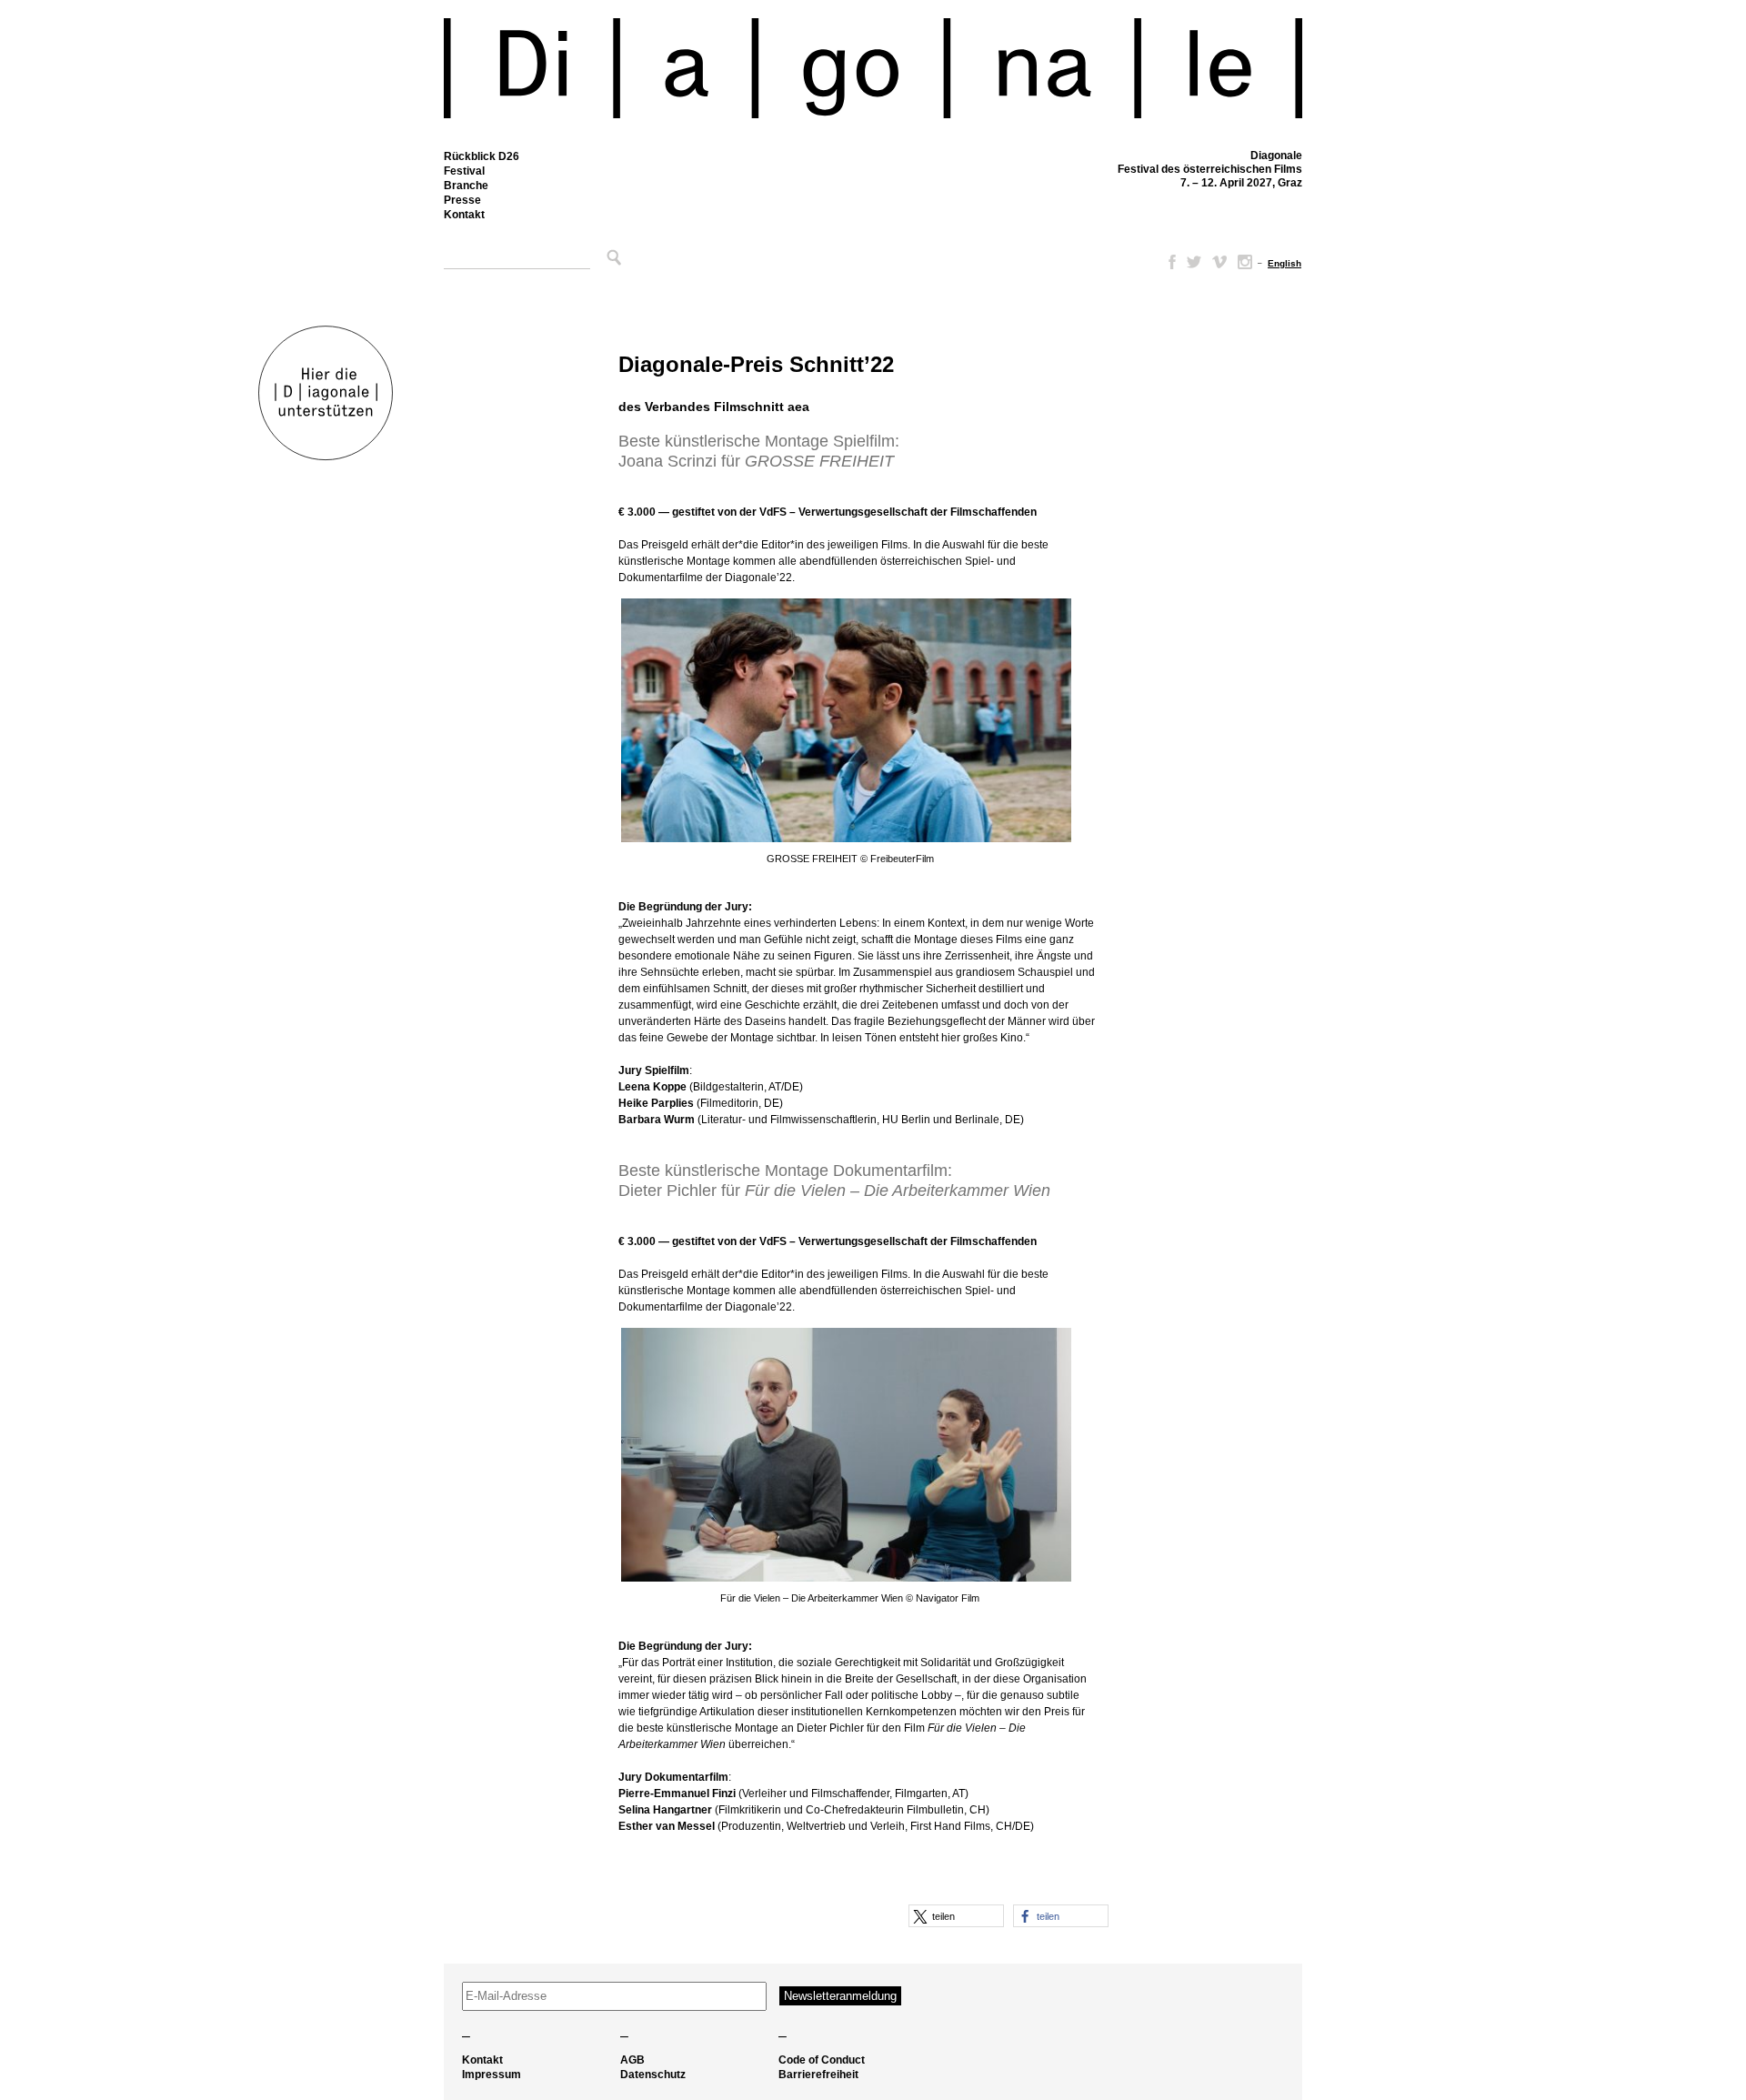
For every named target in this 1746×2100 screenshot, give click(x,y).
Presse (462, 200)
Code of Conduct (822, 2060)
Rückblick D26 (482, 156)
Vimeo (1219, 262)
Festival (464, 171)
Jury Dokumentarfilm (673, 1777)
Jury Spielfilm (654, 1070)
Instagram (1245, 262)
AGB (632, 2060)
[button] (956, 1916)
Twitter (1194, 262)
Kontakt (464, 215)
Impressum (492, 2075)
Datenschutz (653, 2075)
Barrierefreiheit (818, 2075)
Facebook (1169, 262)
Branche (466, 186)
